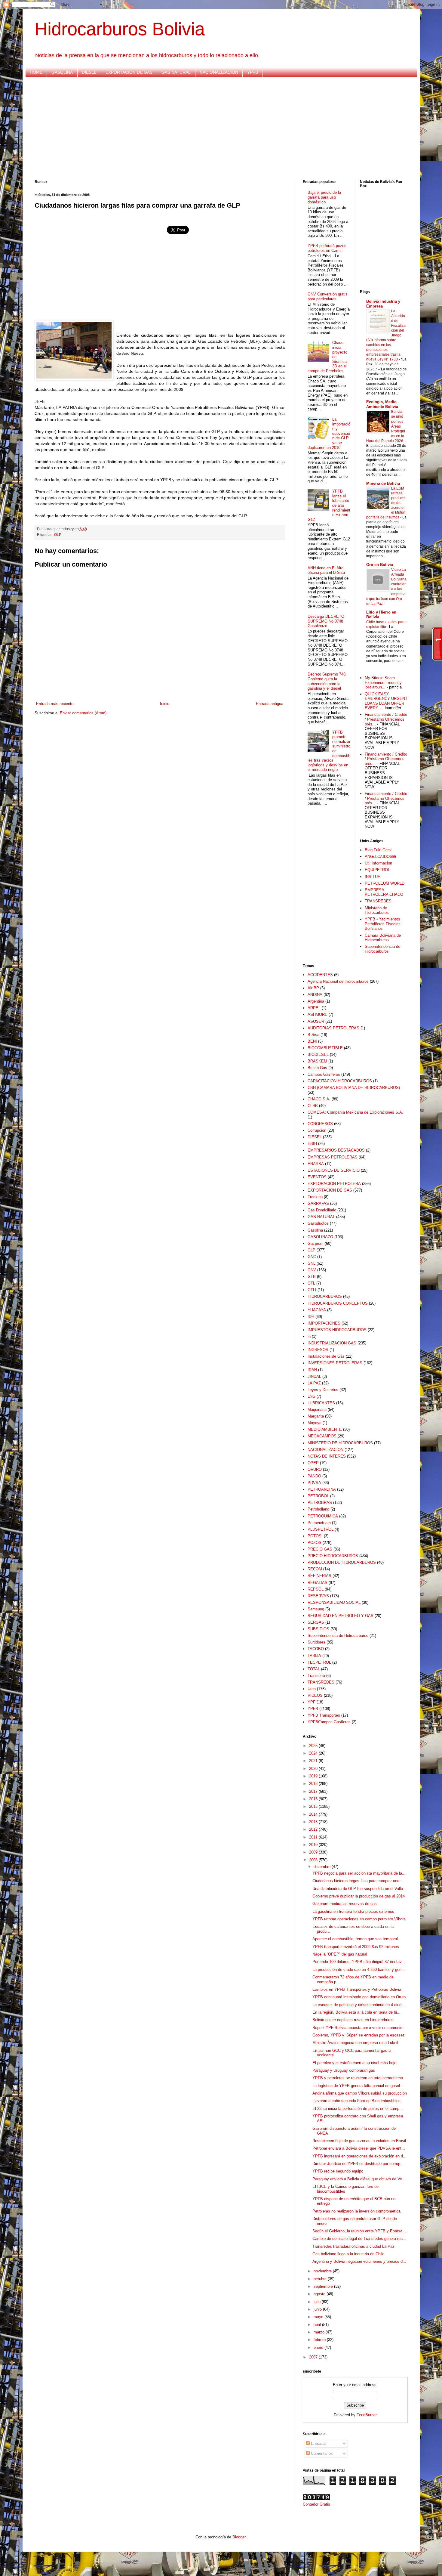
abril (318, 2325)
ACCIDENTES (320, 975)
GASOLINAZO (320, 1237)
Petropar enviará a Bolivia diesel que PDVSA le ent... (359, 2148)
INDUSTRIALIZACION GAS (332, 1343)
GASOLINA (62, 72)
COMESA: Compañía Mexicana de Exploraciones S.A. (355, 1112)
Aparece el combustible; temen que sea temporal (355, 1939)
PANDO (314, 1476)
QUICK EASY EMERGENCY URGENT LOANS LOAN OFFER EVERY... (386, 701)
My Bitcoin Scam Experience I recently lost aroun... (383, 682)
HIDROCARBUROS (325, 1296)
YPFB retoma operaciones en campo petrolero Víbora (359, 1919)
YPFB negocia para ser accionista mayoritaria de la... (359, 1873)
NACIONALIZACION (219, 72)
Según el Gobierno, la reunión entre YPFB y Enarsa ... (360, 2231)
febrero (320, 2340)
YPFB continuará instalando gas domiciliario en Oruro (359, 1997)
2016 (314, 1799)
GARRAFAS (318, 1203)
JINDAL (314, 1376)
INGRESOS (318, 1350)
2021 (314, 1761)
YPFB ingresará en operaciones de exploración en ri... (359, 2156)
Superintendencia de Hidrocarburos (382, 949)
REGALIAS (318, 1583)
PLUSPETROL (321, 1529)
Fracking (315, 1197)
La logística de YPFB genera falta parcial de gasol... (358, 2086)
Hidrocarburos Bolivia (120, 29)
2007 (314, 2357)
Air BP (313, 988)
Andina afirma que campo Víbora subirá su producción (360, 2093)
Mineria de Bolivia (383, 483)
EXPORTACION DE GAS (129, 72)
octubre (321, 2279)
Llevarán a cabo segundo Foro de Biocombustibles (356, 2101)
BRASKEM (317, 1061)
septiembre (324, 2286)
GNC (312, 1257)
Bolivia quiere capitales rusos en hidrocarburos (353, 2020)
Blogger (239, 2537)
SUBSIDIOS (318, 1629)
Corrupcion (317, 1130)
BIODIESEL (318, 1055)
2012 (314, 1829)
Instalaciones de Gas (326, 1356)
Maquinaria (317, 1410)
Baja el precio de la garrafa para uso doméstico (324, 197)
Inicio (165, 704)
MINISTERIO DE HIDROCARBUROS (340, 1443)
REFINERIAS (319, 1576)
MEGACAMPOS (322, 1436)
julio (318, 2302)
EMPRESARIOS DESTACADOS (336, 1150)
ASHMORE (318, 1014)
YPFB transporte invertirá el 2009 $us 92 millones (356, 1947)
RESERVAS (318, 1596)
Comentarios (321, 2453)
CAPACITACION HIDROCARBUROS (340, 1081)
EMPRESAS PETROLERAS (333, 1157)
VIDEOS (315, 1695)
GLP (58, 535)
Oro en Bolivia (380, 565)
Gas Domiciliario (322, 1210)
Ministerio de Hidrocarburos (377, 910)
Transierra (316, 1676)
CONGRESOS (320, 1124)
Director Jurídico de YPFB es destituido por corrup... (358, 2164)
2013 (314, 1822)
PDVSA (314, 1483)
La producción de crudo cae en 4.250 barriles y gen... (359, 1970)
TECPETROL (319, 1662)
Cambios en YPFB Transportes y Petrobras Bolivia (357, 1989)
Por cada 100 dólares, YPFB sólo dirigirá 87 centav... (359, 1962)
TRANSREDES (378, 901)
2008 (314, 1860)
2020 (314, 1769)
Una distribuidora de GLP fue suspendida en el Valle (358, 1889)
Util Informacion (378, 863)
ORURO (315, 1469)
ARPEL (314, 1008)
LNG (312, 1396)
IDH (311, 1317)
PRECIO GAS (320, 1549)
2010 (314, 1845)
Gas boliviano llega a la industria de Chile (348, 2254)
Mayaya (315, 1423)
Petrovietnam (319, 1523)
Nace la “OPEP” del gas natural (340, 1954)
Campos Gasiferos (324, 1074)
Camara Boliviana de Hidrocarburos (383, 938)
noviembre (323, 2271)
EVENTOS (317, 1177)
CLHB (313, 1106)
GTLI (312, 1290)
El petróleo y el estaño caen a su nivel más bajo (354, 2063)
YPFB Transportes (324, 1715)
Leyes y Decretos (323, 1390)
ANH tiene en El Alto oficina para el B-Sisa (326, 570)
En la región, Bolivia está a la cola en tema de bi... (356, 2012)
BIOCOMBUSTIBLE (325, 1048)
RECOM (315, 1569)
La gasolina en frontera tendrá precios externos (353, 1911)
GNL (312, 1263)
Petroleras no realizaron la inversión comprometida (356, 2211)
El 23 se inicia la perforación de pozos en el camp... (358, 2109)
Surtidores (316, 1642)
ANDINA (315, 995)
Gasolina (315, 1230)
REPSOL (316, 1589)
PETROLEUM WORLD (385, 883)
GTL (311, 1283)
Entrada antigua (270, 704)
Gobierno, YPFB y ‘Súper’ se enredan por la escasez (359, 2035)
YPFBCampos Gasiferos (329, 1722)
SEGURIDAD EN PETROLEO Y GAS (341, 1616)
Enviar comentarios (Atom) (83, 713)
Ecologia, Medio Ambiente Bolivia (382, 404)
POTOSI (315, 1536)
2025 (314, 1746)
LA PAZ (314, 1383)
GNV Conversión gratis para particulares (328, 297)
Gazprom (316, 1243)
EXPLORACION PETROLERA (334, 1184)
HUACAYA (317, 1310)
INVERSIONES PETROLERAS (335, 1363)
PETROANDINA (322, 1489)
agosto (320, 2294)
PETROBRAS (320, 1503)
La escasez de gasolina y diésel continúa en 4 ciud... (359, 2005)
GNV (312, 1270)
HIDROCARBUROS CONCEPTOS (338, 1303)
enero (319, 2347)
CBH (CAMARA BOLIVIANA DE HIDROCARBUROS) (354, 1088)
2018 (314, 1784)
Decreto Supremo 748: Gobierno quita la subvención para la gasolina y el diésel (327, 681)
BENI (312, 1041)
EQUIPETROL (377, 870)
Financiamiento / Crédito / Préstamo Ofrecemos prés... (386, 719)
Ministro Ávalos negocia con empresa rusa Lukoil (355, 2043)
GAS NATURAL (176, 72)
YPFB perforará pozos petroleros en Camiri (327, 248)
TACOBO (316, 1649)
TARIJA (314, 1656)
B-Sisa (313, 1035)
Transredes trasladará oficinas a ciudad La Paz (353, 2246)
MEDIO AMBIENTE (325, 1429)
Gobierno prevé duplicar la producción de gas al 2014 (359, 1896)
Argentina (316, 1001)
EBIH (312, 1144)
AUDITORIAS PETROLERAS (333, 1028)
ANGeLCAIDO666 (380, 857)
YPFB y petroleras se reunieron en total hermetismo (358, 2078)
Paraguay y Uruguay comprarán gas (344, 2070)
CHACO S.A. (319, 1099)
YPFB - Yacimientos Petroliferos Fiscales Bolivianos (383, 924)
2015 (314, 1806)
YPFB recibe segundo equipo (338, 2171)
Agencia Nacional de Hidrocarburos (338, 981)
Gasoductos (318, 1223)
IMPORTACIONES (324, 1323)
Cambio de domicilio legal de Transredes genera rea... (359, 2239)
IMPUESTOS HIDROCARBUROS (337, 1330)
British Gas (317, 1068)
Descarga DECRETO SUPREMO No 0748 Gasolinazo (326, 621)
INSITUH (373, 877)
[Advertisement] (215, 128)
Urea (312, 1689)
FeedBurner (367, 2415)
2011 (314, 1837)
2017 (314, 1791)
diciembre (323, 1867)
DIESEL (89, 72)
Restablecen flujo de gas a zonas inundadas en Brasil (359, 2141)
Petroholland (318, 1509)
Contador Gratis (316, 2504)
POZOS (315, 1543)
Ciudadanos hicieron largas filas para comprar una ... (358, 1881)
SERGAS (316, 1622)
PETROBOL (318, 1496)
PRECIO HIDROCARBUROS (333, 1556)
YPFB (253, 72)
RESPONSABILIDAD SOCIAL (334, 1602)
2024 (314, 1753)
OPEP (313, 1463)
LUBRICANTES (321, 1403)
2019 (314, 1776)
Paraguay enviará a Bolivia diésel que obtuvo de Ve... (359, 2179)
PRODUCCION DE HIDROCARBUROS (342, 1562)
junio (318, 2309)
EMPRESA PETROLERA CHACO (384, 892)
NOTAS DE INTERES (327, 1456)
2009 (314, 1852)
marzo (320, 2332)
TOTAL (314, 1669)
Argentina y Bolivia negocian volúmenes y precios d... (359, 2261)
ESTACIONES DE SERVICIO (334, 1170)
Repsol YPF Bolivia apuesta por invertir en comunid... (359, 2028)
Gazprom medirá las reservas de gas (345, 1904)
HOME (36, 72)
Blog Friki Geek (378, 850)
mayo (319, 2317)
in (309, 1336)
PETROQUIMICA (323, 1516)
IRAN (312, 1370)
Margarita (316, 1416)
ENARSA (316, 1164)
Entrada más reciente (55, 704)
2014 (314, 1814)
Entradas (318, 2443)
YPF (312, 1702)
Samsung (316, 1609)
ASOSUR (316, 1021)
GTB (312, 1277)
